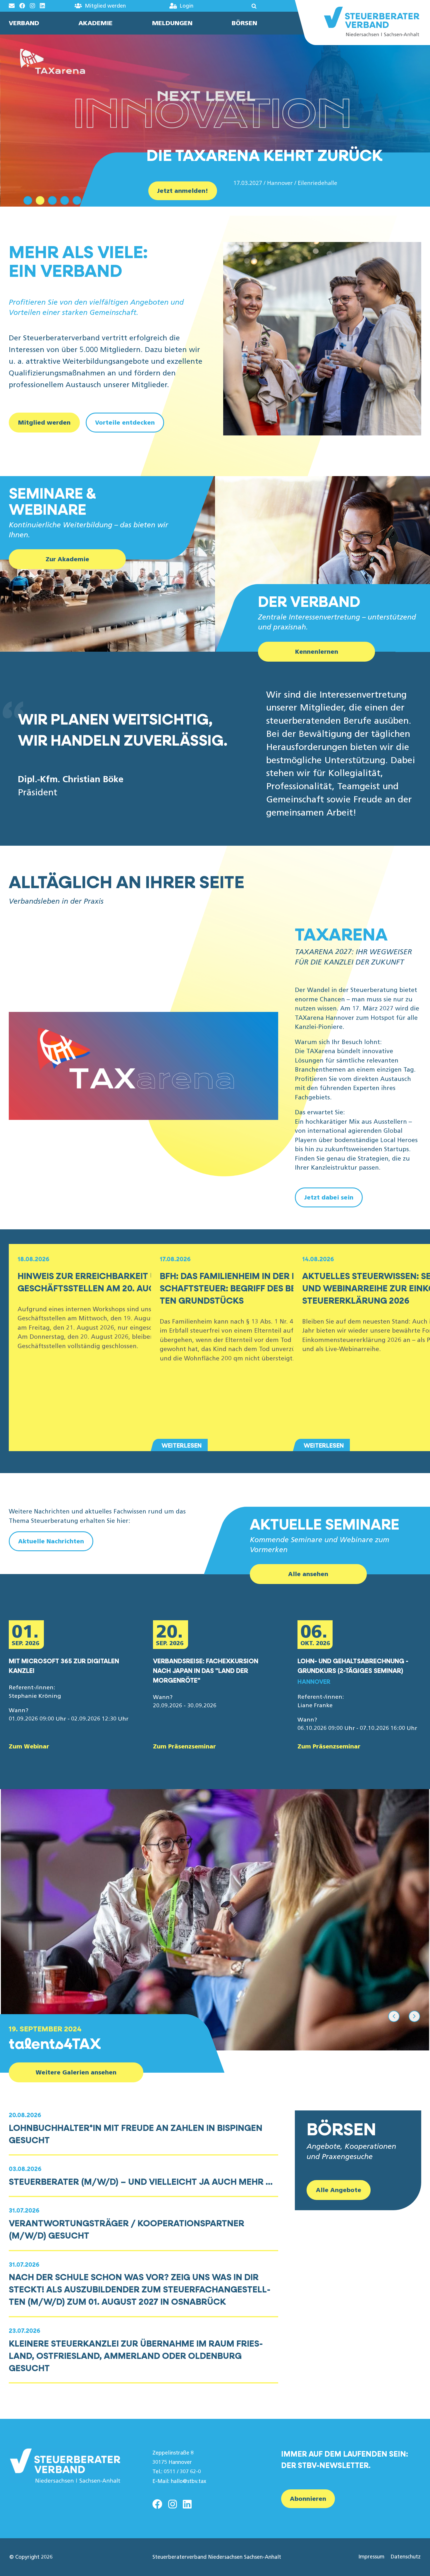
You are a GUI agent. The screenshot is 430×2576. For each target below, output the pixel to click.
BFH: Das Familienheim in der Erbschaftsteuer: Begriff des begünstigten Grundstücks (249, 1288)
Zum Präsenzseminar (184, 1746)
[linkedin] (187, 2504)
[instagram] (173, 2504)
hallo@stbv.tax (189, 2481)
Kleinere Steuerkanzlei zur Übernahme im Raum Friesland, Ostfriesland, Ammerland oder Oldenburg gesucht (136, 2356)
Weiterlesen (182, 1445)
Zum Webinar (29, 1746)
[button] (237, 6)
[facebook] (157, 2504)
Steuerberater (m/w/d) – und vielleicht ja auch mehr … (141, 2181)
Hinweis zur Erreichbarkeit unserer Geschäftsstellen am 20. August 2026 (106, 1282)
